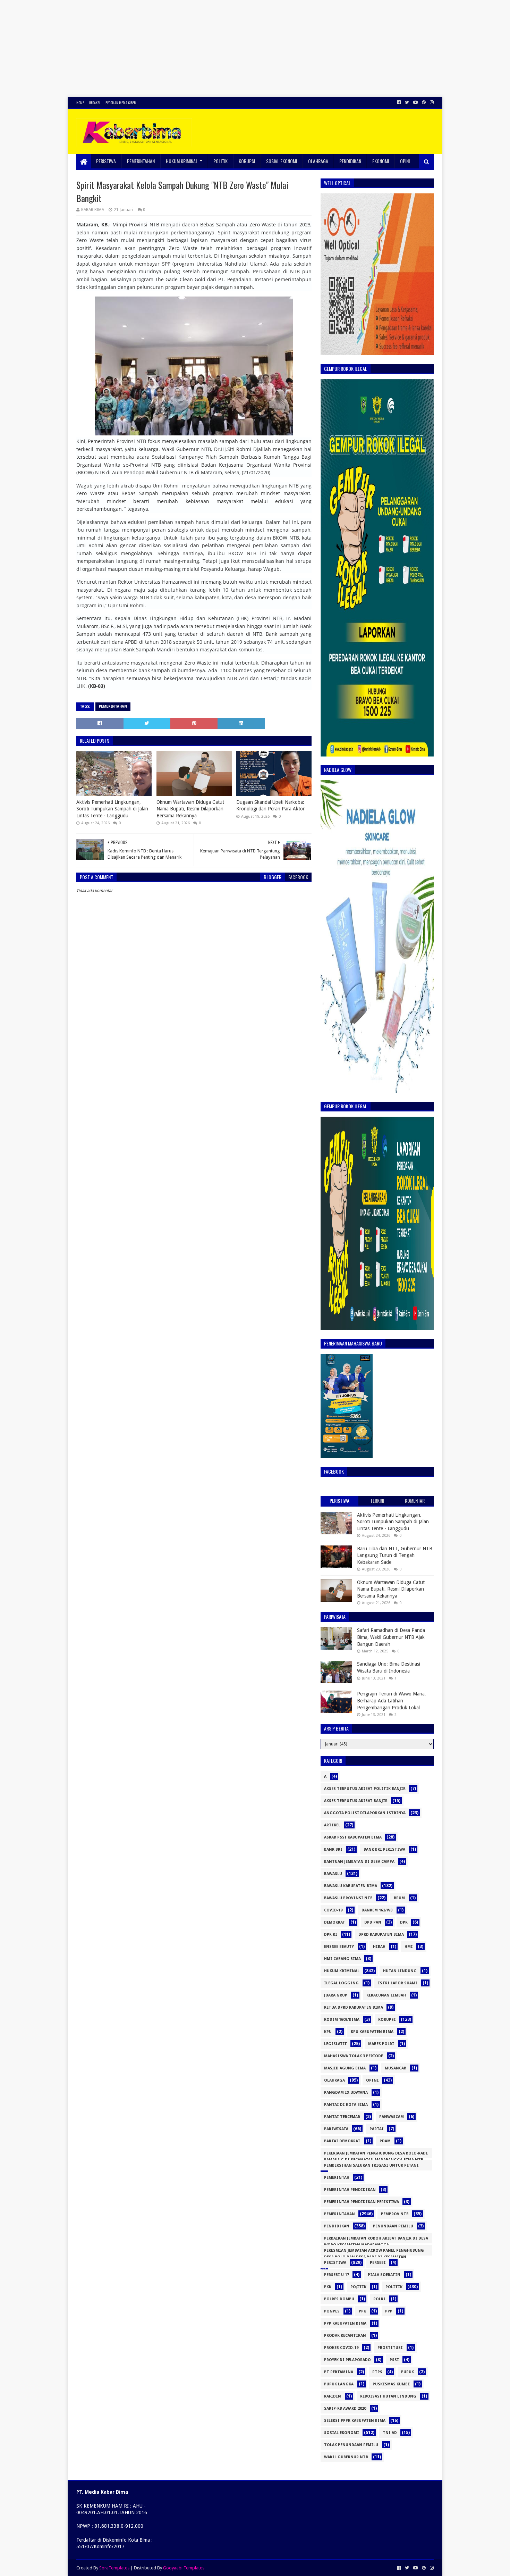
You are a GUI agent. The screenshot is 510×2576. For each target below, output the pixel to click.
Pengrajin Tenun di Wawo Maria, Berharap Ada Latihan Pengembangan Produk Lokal (392, 1700)
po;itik (358, 2287)
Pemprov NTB (395, 2214)
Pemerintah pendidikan (350, 2190)
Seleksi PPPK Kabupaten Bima (355, 2421)
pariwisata (336, 2129)
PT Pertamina (339, 2372)
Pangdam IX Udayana (346, 2093)
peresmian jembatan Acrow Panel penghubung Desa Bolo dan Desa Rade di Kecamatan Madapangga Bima (374, 2252)
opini (372, 2080)
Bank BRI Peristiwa (384, 1849)
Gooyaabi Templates (184, 2568)
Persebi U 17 (337, 2275)
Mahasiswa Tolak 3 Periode (354, 2056)
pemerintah (337, 2178)
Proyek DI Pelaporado (347, 2360)
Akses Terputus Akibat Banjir (356, 1801)
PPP (389, 2311)
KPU (328, 2032)
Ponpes (332, 2311)
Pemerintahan (141, 161)
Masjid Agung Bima (345, 2068)
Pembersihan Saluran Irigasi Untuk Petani (371, 2165)
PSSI (394, 2360)
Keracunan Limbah (386, 1995)
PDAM (385, 2141)
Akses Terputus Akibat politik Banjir (365, 1789)
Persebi (378, 2263)
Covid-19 (333, 1910)
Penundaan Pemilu (393, 2226)
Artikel (332, 1825)
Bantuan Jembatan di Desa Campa (359, 1862)
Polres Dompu (339, 2299)
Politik (220, 161)
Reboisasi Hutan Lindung (388, 2396)
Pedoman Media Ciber (121, 103)
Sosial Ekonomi (282, 161)
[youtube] (415, 102)
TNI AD (390, 2433)
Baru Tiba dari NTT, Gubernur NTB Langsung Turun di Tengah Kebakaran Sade (395, 1555)
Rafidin (333, 2396)
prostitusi (390, 2348)
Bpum (399, 1898)
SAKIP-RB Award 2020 (345, 2408)
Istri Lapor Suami (398, 1983)
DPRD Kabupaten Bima (381, 1935)
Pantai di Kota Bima (346, 2105)
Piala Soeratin (384, 2275)
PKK (328, 2287)
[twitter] (407, 102)
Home (80, 103)
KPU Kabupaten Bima (372, 2032)
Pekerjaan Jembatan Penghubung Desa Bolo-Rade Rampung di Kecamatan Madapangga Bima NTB (376, 2155)
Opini (405, 161)
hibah (379, 1947)
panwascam (392, 2117)
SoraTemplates (114, 2568)
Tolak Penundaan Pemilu (351, 2445)
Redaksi (95, 103)
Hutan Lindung (400, 1971)
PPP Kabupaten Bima (345, 2323)
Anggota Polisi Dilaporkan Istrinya (365, 1813)
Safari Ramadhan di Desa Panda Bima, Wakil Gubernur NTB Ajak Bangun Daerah (391, 1637)
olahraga (334, 2080)
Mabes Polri (381, 2044)
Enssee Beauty (339, 1947)
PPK (362, 2311)
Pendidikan (350, 161)
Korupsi (247, 161)
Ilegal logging (341, 1983)
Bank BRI (333, 1849)
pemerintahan (113, 706)
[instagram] (431, 102)
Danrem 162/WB (377, 1910)
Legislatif (335, 2044)
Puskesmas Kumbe (391, 2384)
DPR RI (331, 1935)
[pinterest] (424, 102)
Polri (379, 2299)
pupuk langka (339, 2384)
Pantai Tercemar (342, 2117)
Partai (377, 2129)
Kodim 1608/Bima (342, 2020)
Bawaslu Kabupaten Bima (351, 1886)
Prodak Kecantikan (345, 2336)
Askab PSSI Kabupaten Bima (353, 1837)
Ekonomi (381, 161)
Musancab (396, 2068)
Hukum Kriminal (182, 161)
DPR (404, 1922)
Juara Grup (336, 1995)
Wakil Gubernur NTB (346, 2457)
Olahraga (318, 161)
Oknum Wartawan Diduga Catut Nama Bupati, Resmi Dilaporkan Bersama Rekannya (190, 809)
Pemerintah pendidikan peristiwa (362, 2202)
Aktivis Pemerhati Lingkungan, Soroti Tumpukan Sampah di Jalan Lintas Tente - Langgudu (112, 809)
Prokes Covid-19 (341, 2348)
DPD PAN (373, 1922)
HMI (409, 1947)
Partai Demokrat (342, 2141)
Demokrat (335, 1922)
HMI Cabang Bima (342, 1959)
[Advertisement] (208, 49)
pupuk (407, 2372)
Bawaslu (333, 1874)
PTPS (377, 2372)
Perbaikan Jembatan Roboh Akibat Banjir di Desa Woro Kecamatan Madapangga (376, 2240)
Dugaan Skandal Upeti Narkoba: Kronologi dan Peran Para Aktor (270, 806)
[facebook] (399, 102)
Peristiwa (106, 161)
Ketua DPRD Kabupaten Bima (354, 2007)
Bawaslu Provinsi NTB (348, 1898)
